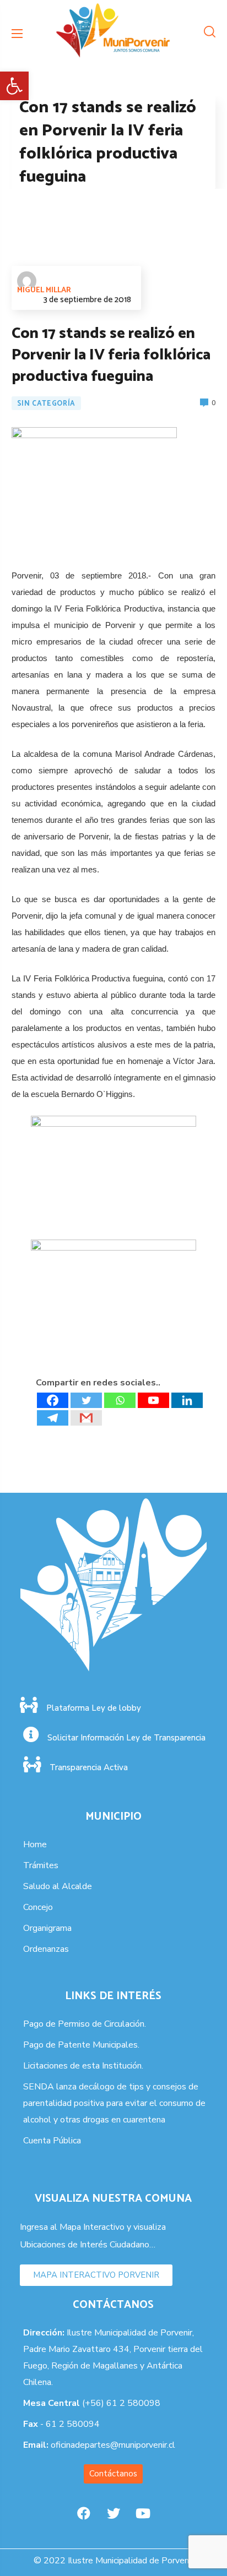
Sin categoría (46, 404)
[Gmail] (86, 1418)
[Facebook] (53, 1400)
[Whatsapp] (120, 1400)
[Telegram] (53, 1418)
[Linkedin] (187, 1400)
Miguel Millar (44, 290)
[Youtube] (153, 1400)
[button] (14, 86)
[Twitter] (86, 1400)
